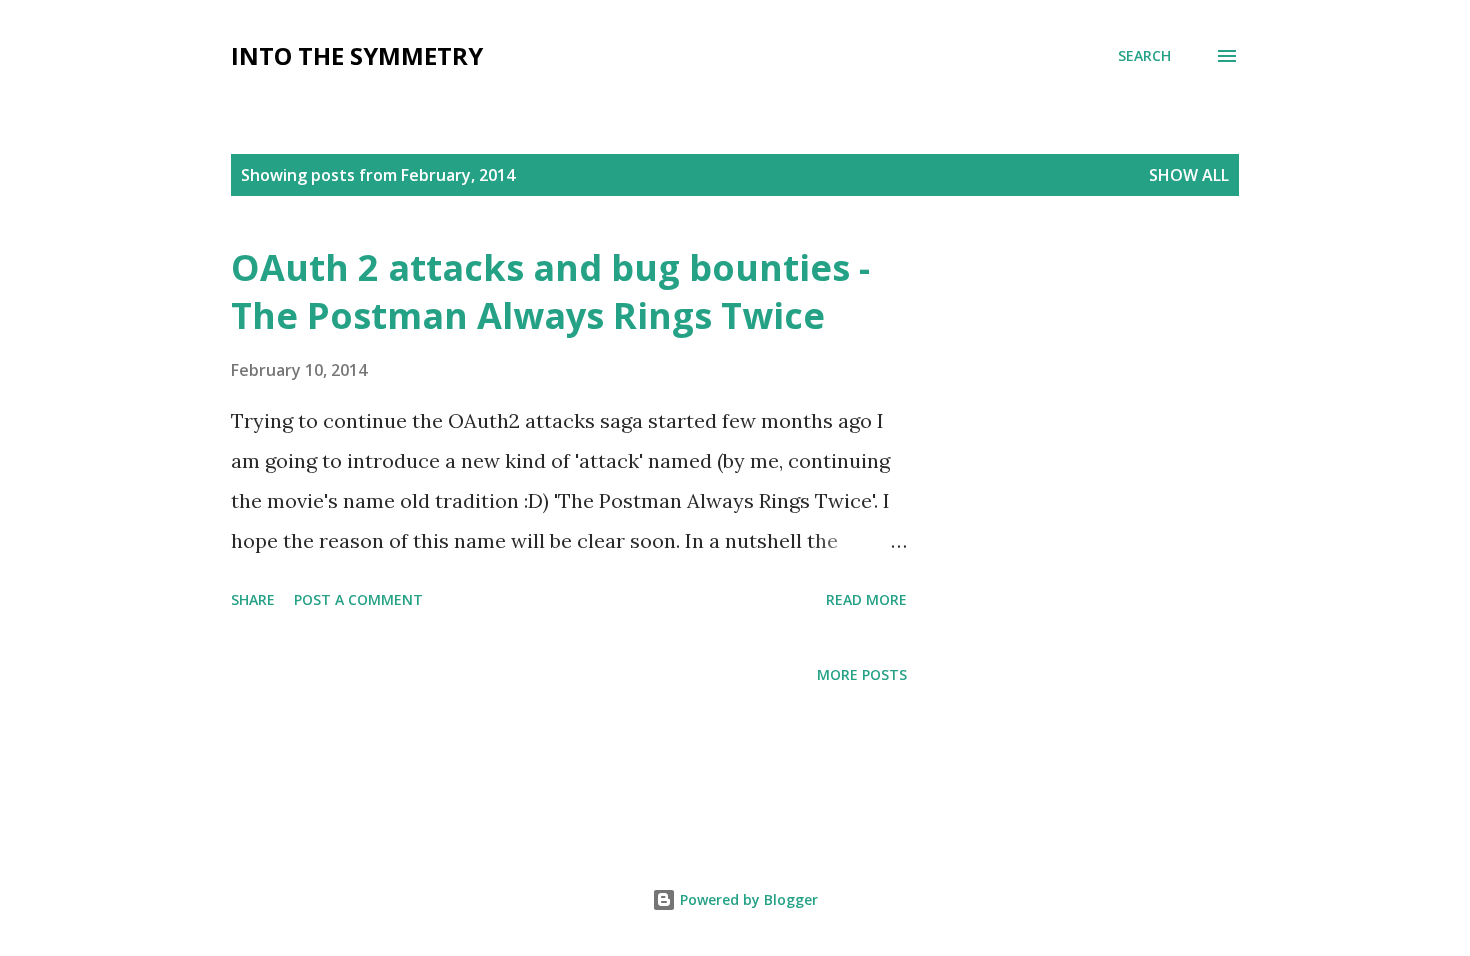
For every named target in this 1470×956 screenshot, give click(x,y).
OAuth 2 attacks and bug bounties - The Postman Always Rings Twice (550, 291)
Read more (866, 599)
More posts (862, 674)
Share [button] (253, 599)
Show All (1189, 175)
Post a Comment (358, 599)
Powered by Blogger (747, 899)
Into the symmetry (357, 55)
